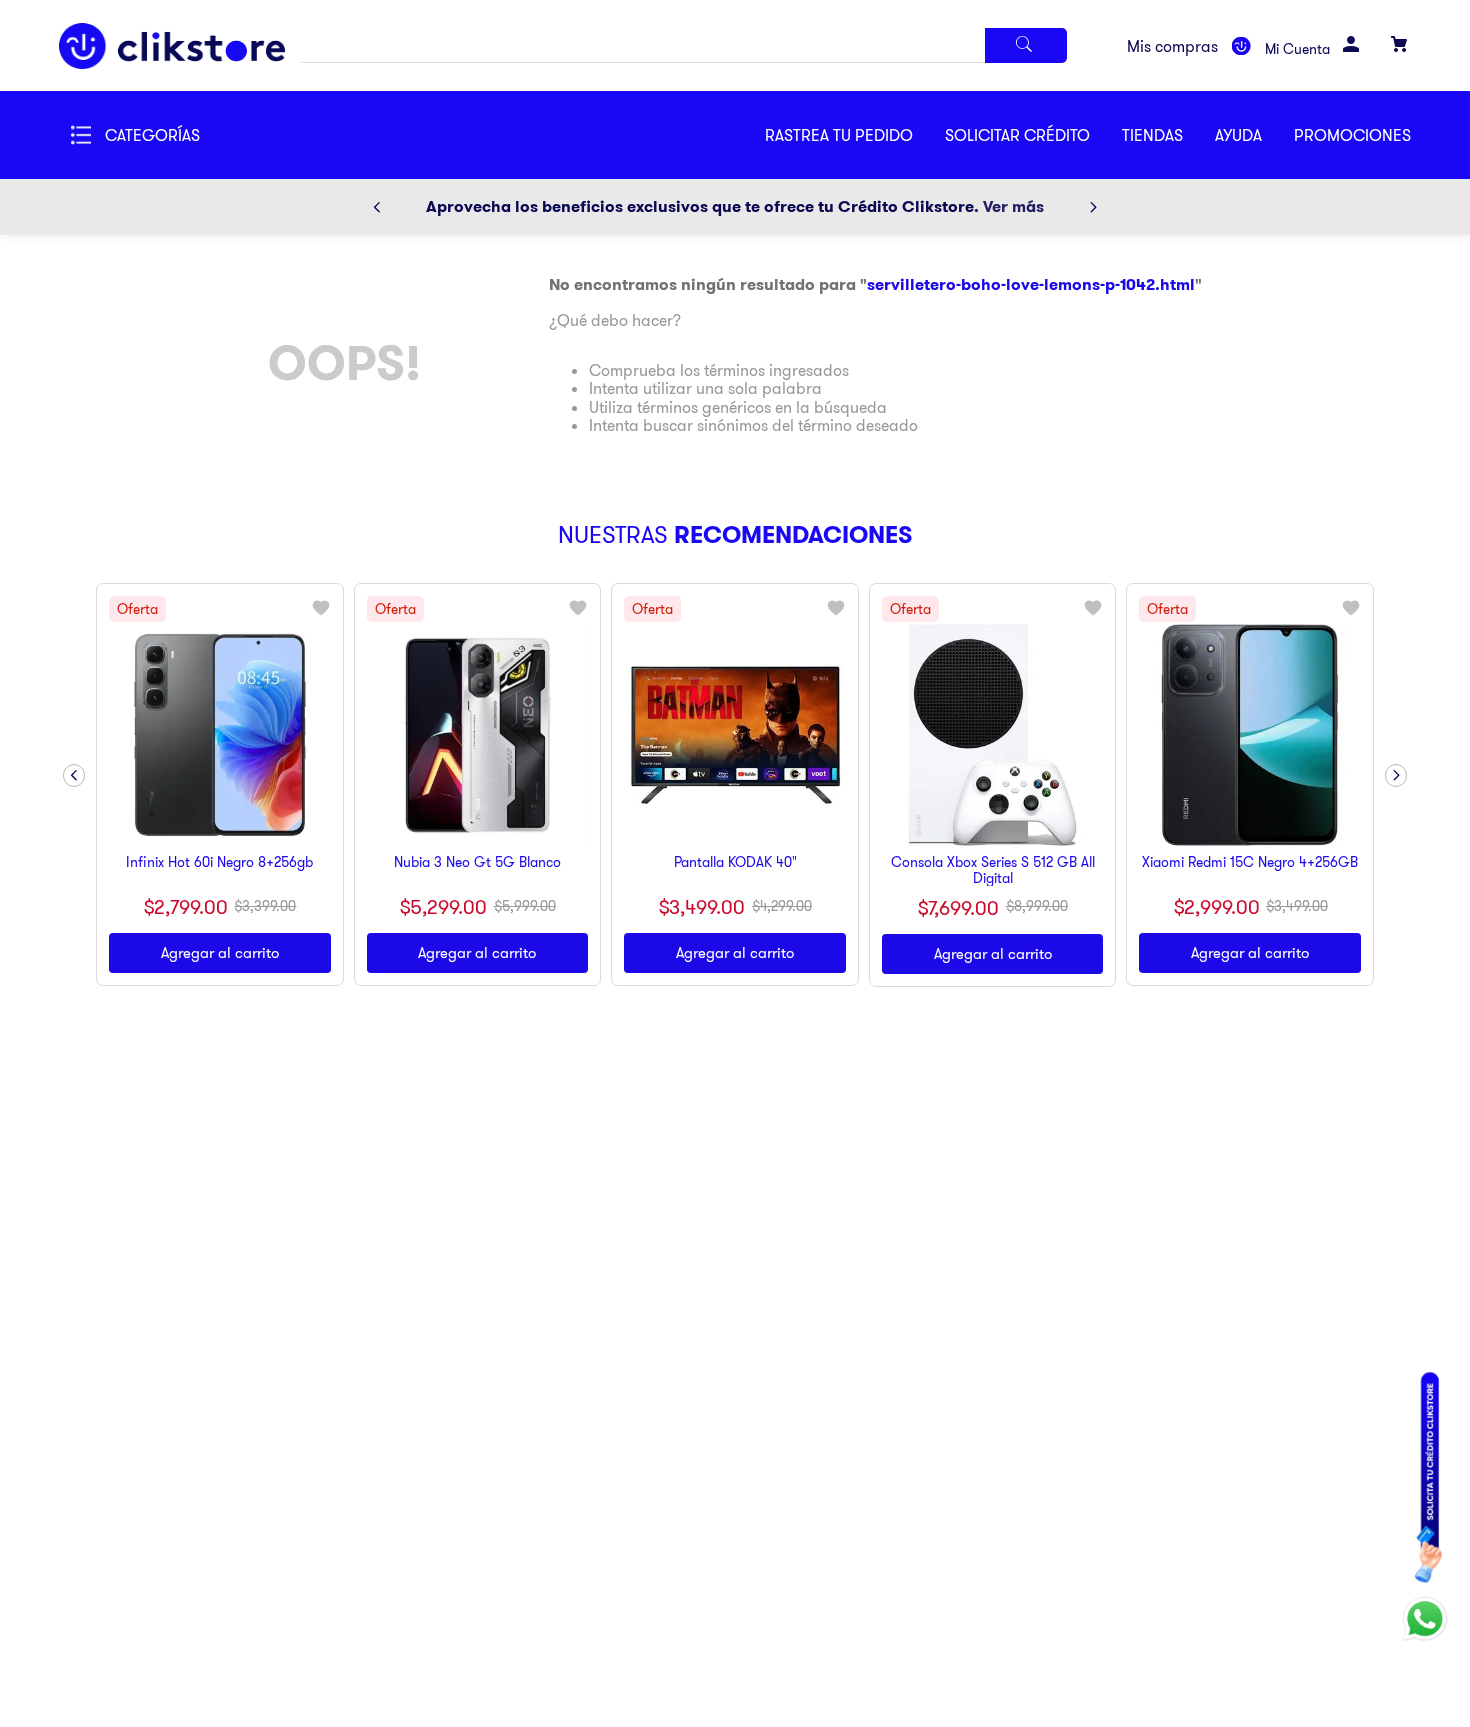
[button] (1033, 135)
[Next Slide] (1093, 207)
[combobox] (683, 45)
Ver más (1013, 206)
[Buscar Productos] (1026, 45)
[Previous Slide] (377, 207)
